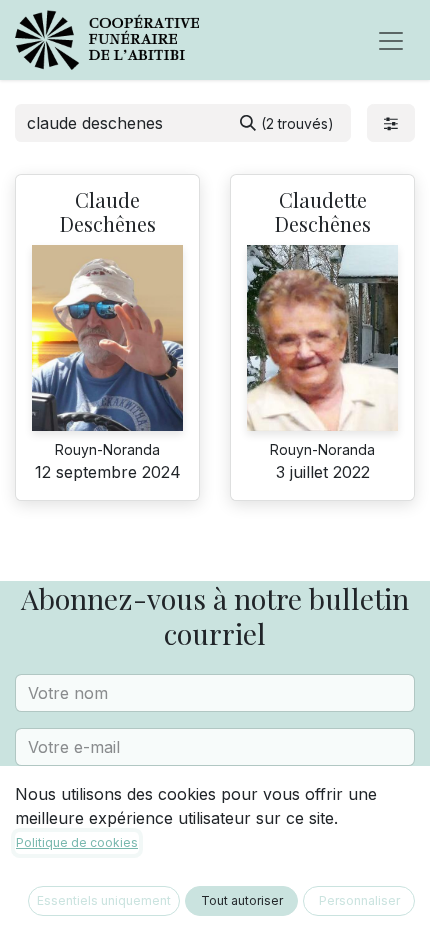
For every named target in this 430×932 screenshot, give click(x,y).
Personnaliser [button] (359, 900)
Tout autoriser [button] (242, 900)
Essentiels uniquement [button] (104, 900)
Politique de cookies (77, 842)
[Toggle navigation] (391, 40)
